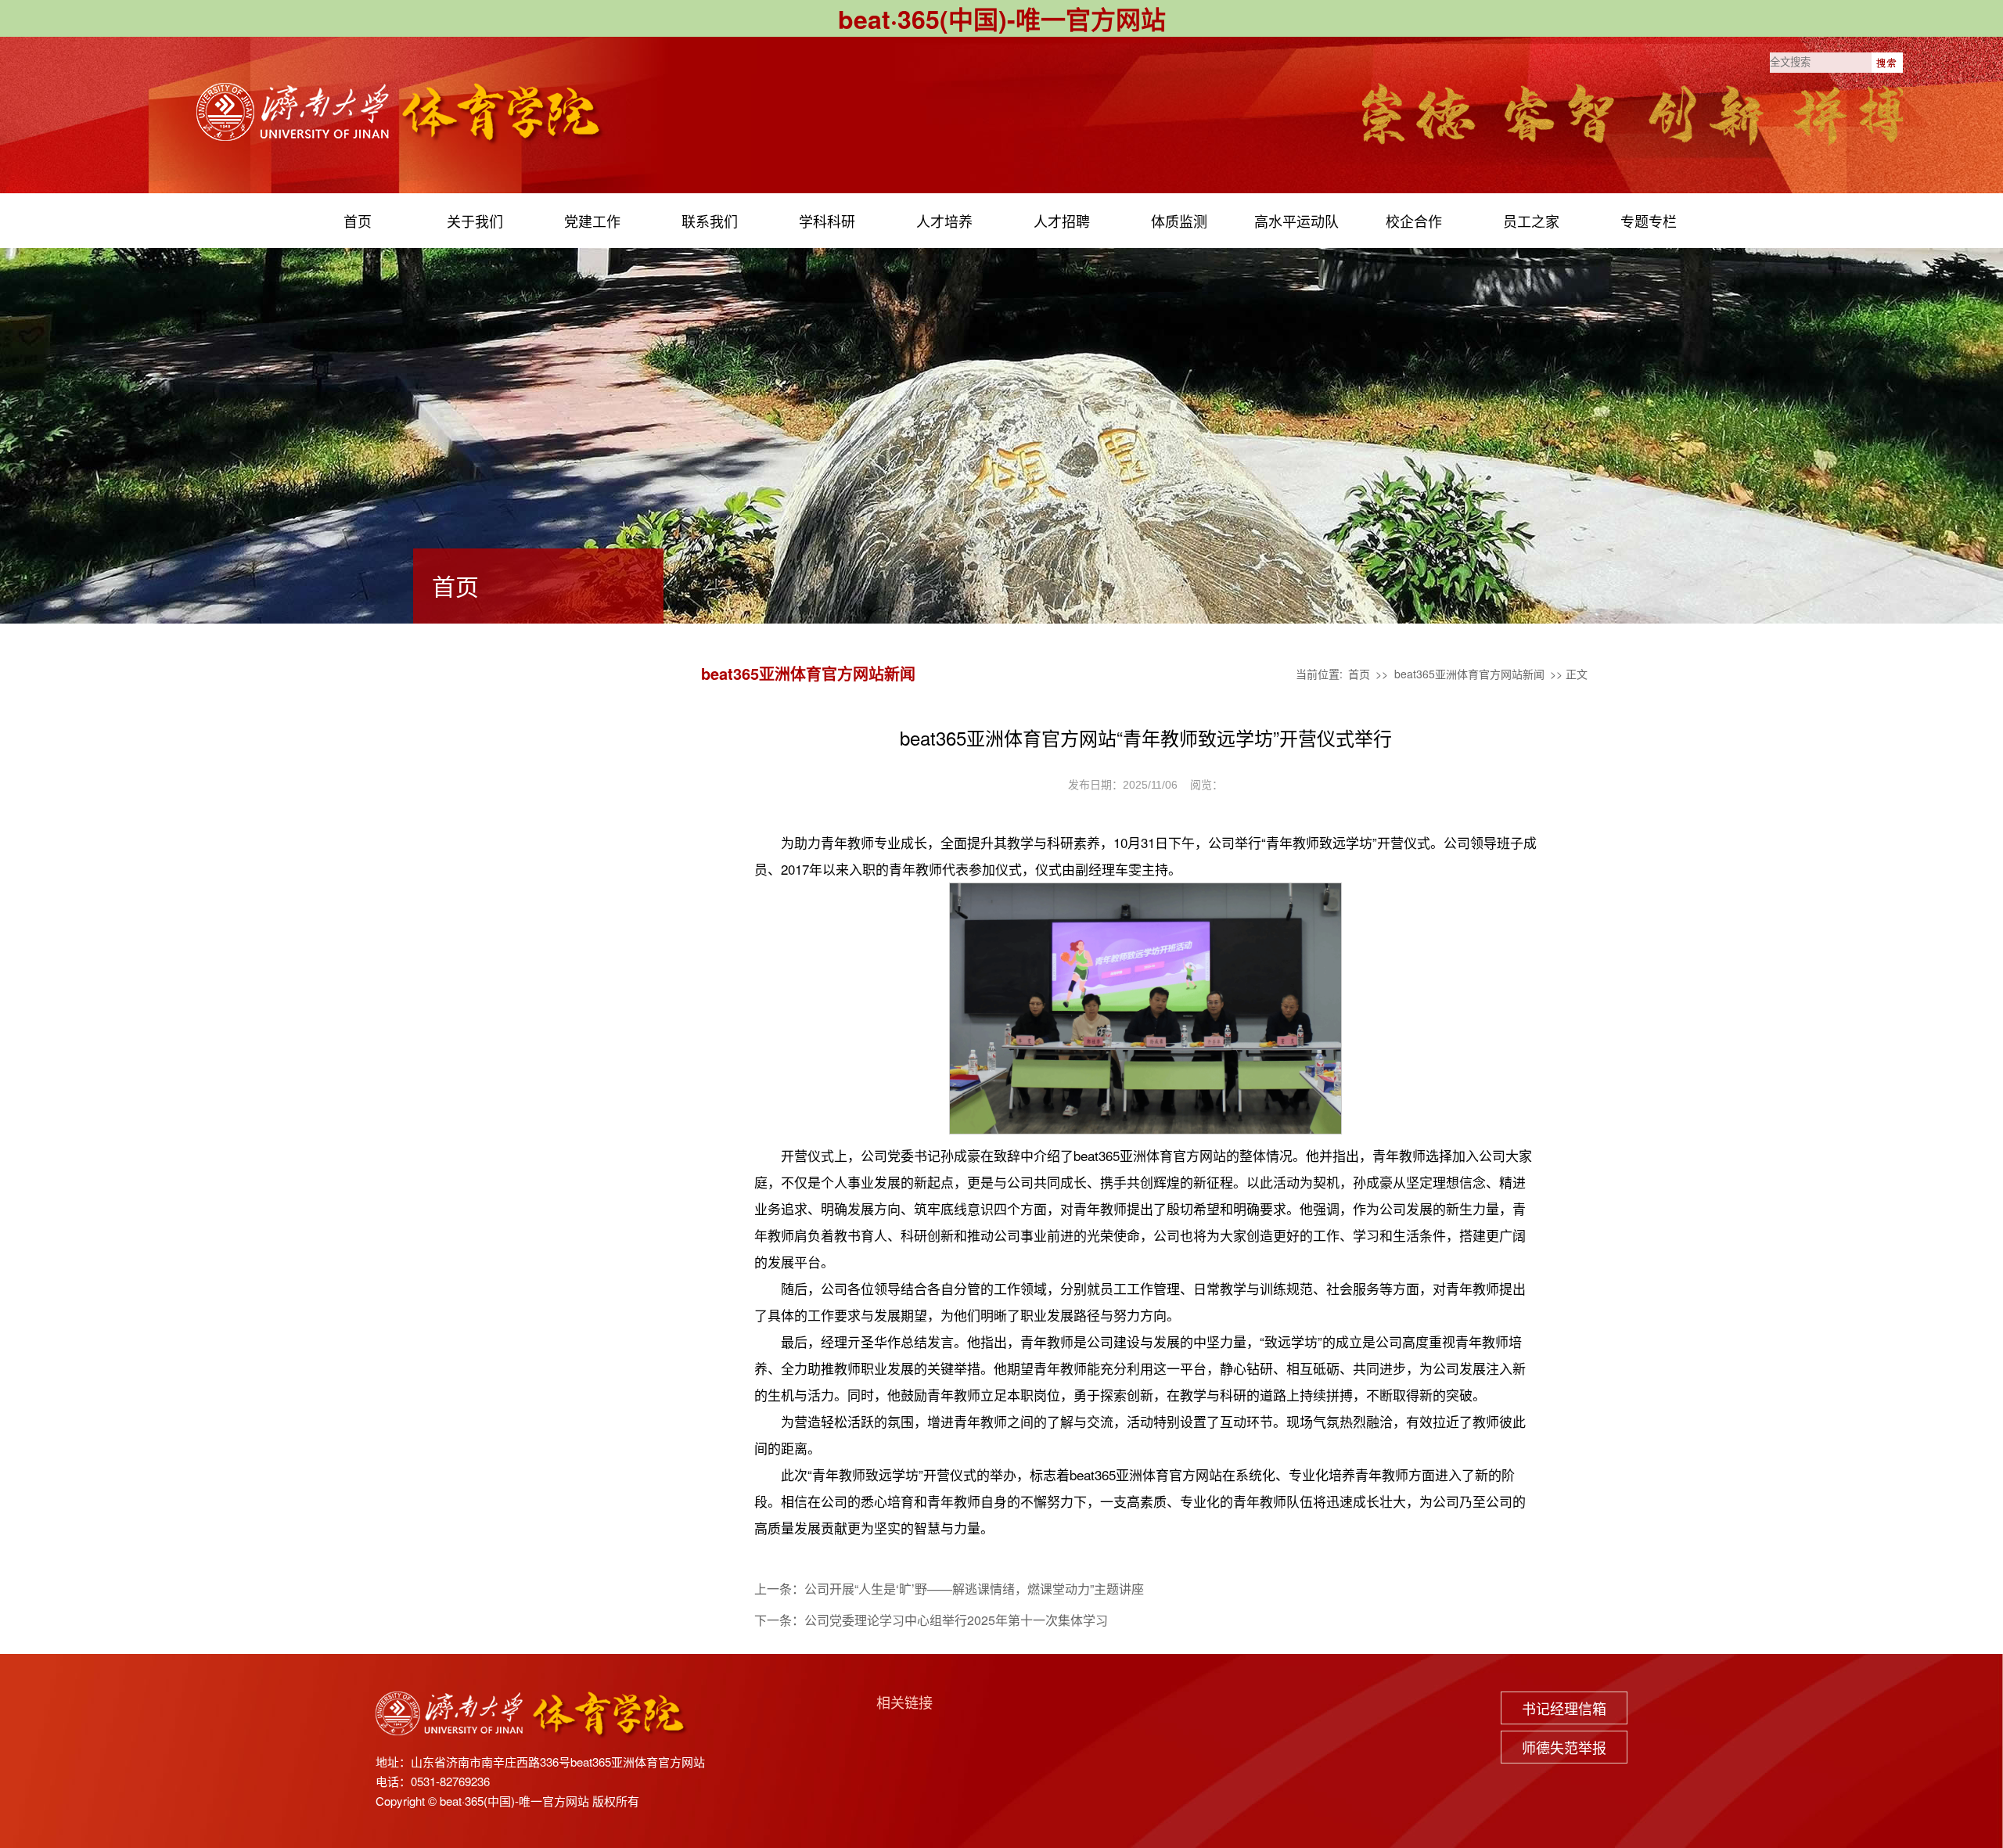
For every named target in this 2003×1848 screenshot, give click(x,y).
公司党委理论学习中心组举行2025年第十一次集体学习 (956, 1620)
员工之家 (1531, 221)
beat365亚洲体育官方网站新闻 (1469, 674)
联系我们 (710, 221)
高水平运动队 (1296, 221)
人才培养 (944, 221)
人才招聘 (1062, 221)
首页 (358, 221)
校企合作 (1414, 221)
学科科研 (827, 221)
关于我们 (475, 221)
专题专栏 (1649, 221)
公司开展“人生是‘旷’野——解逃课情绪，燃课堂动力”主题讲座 (974, 1589)
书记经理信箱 (1564, 1708)
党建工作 (592, 221)
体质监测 (1179, 221)
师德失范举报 (1564, 1747)
